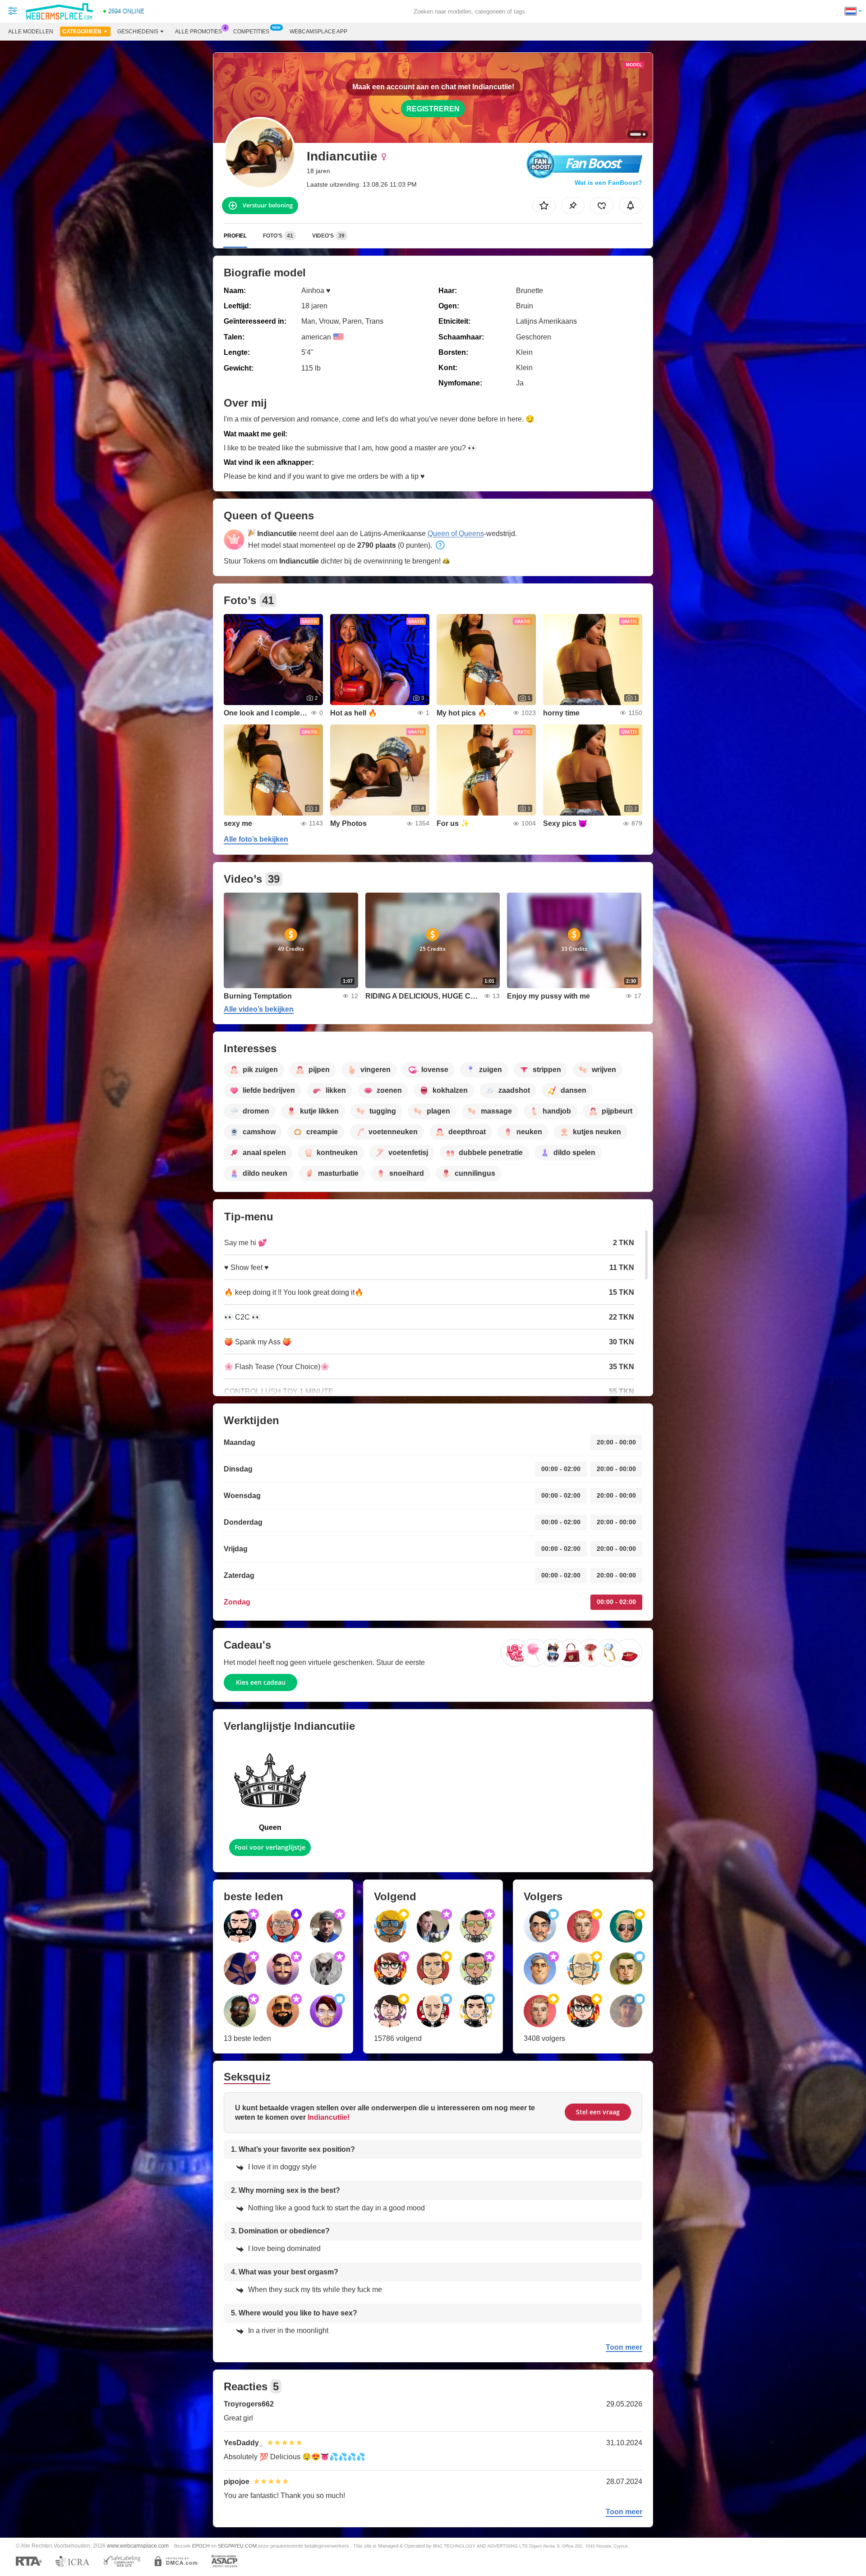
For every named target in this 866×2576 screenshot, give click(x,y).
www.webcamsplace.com (138, 2546)
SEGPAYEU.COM (237, 2546)
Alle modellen (31, 32)
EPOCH (201, 2546)
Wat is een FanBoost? (608, 183)
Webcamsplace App (318, 32)
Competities (251, 32)
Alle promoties (198, 32)
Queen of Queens (456, 534)
